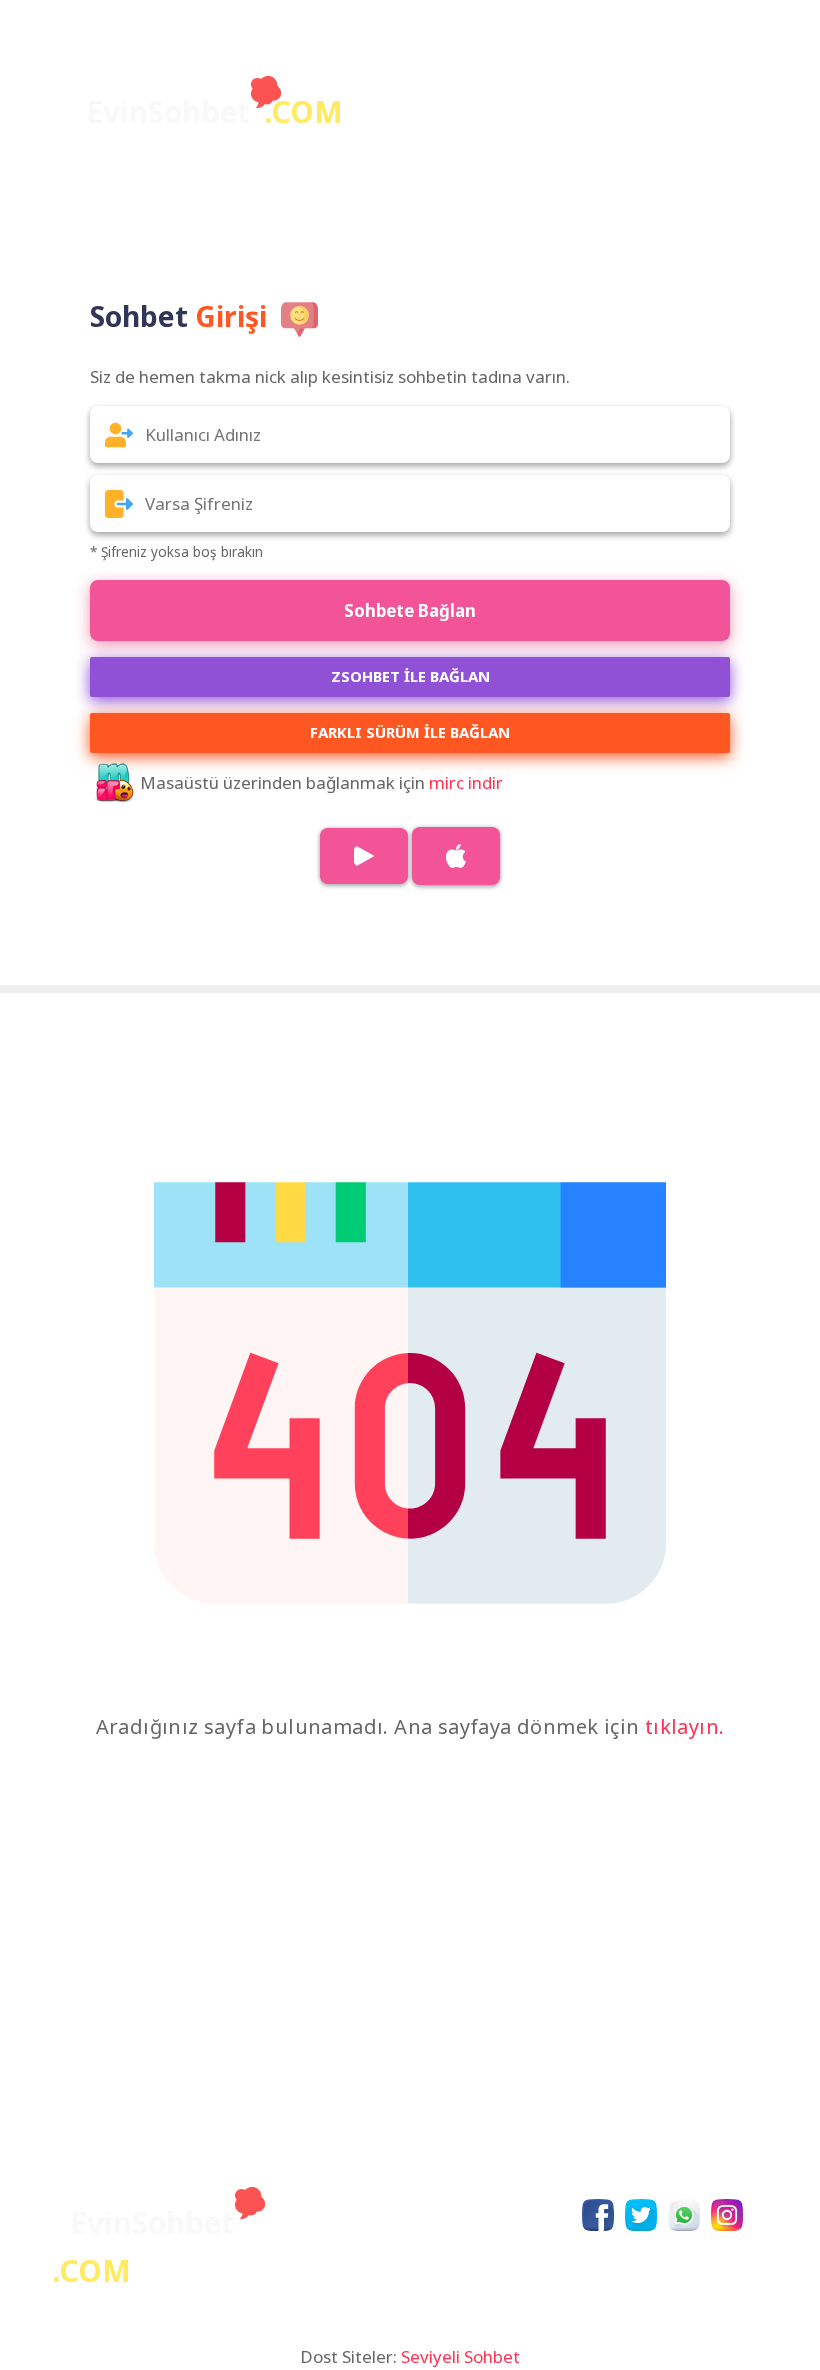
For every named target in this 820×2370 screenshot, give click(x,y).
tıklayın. (685, 1726)
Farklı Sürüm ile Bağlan (410, 732)
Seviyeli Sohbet (460, 2356)
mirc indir (466, 782)
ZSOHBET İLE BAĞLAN (410, 676)
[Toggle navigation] (716, 80)
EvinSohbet (214, 111)
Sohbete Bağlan (410, 610)
